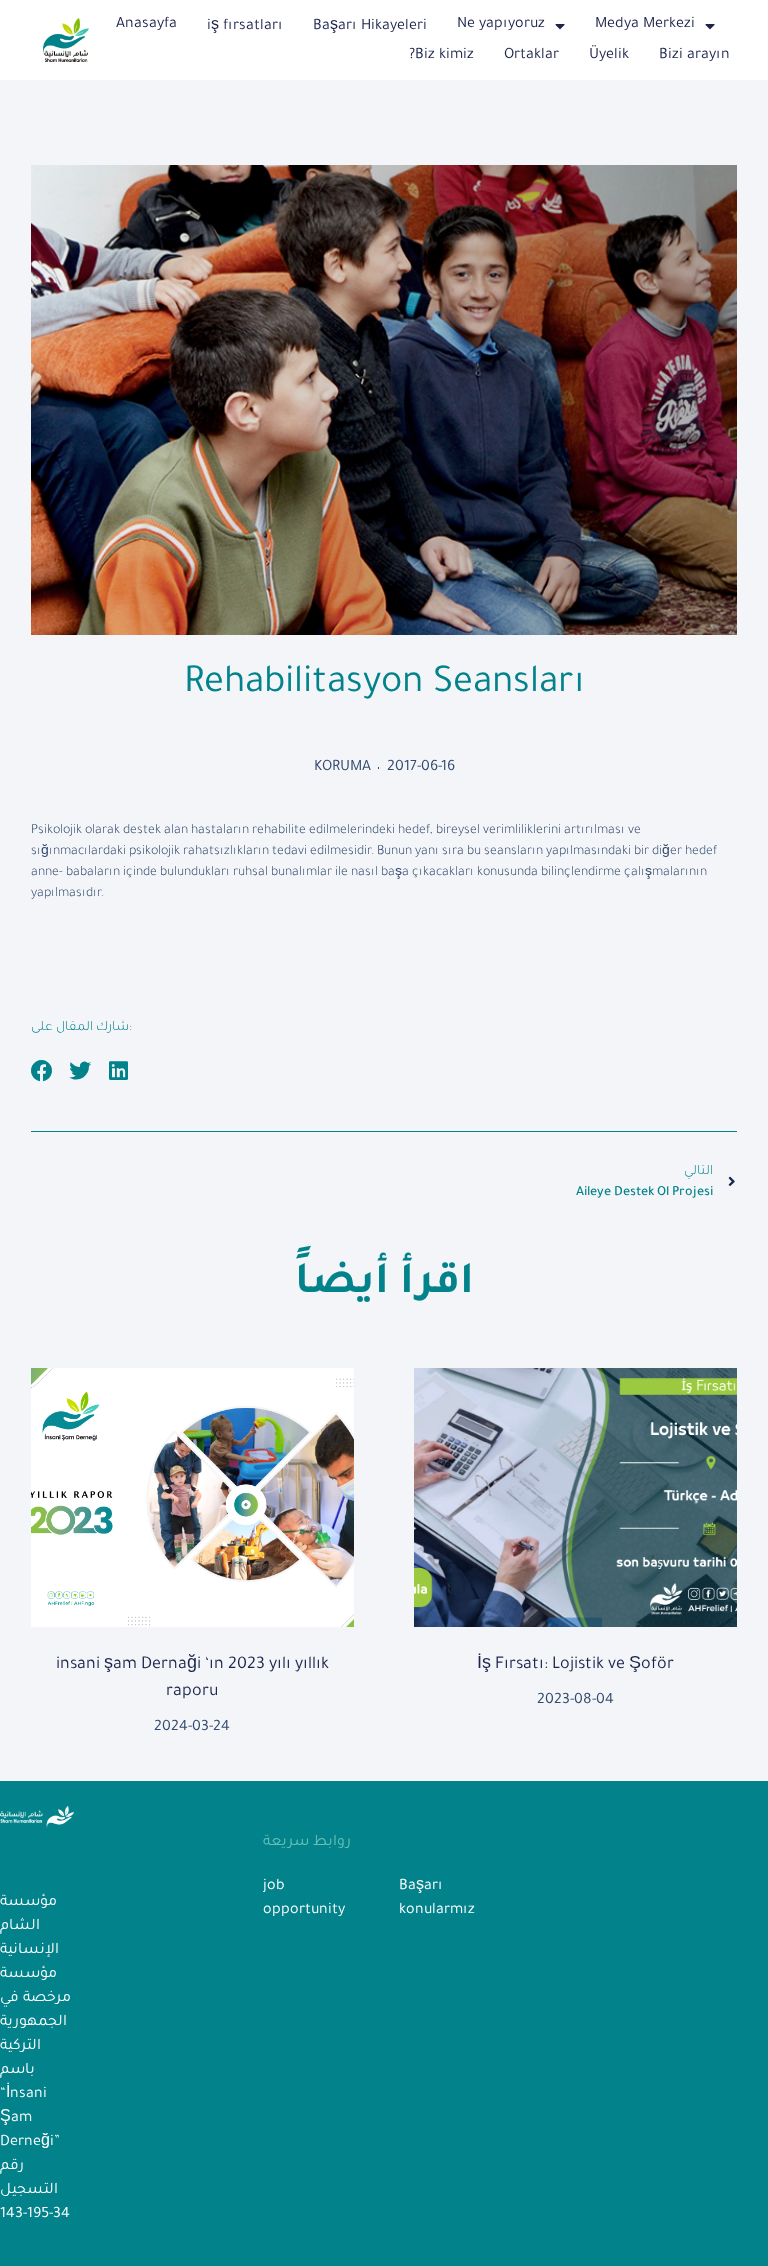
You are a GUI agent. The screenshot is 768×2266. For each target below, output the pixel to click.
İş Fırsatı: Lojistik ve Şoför (575, 1665)
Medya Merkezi (645, 25)
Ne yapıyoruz (501, 25)
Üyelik (609, 56)
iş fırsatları (245, 27)
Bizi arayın (694, 56)
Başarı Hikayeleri (370, 27)
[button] (42, 1071)
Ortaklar (531, 56)
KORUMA (342, 768)
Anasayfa (146, 25)
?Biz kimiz (441, 56)
